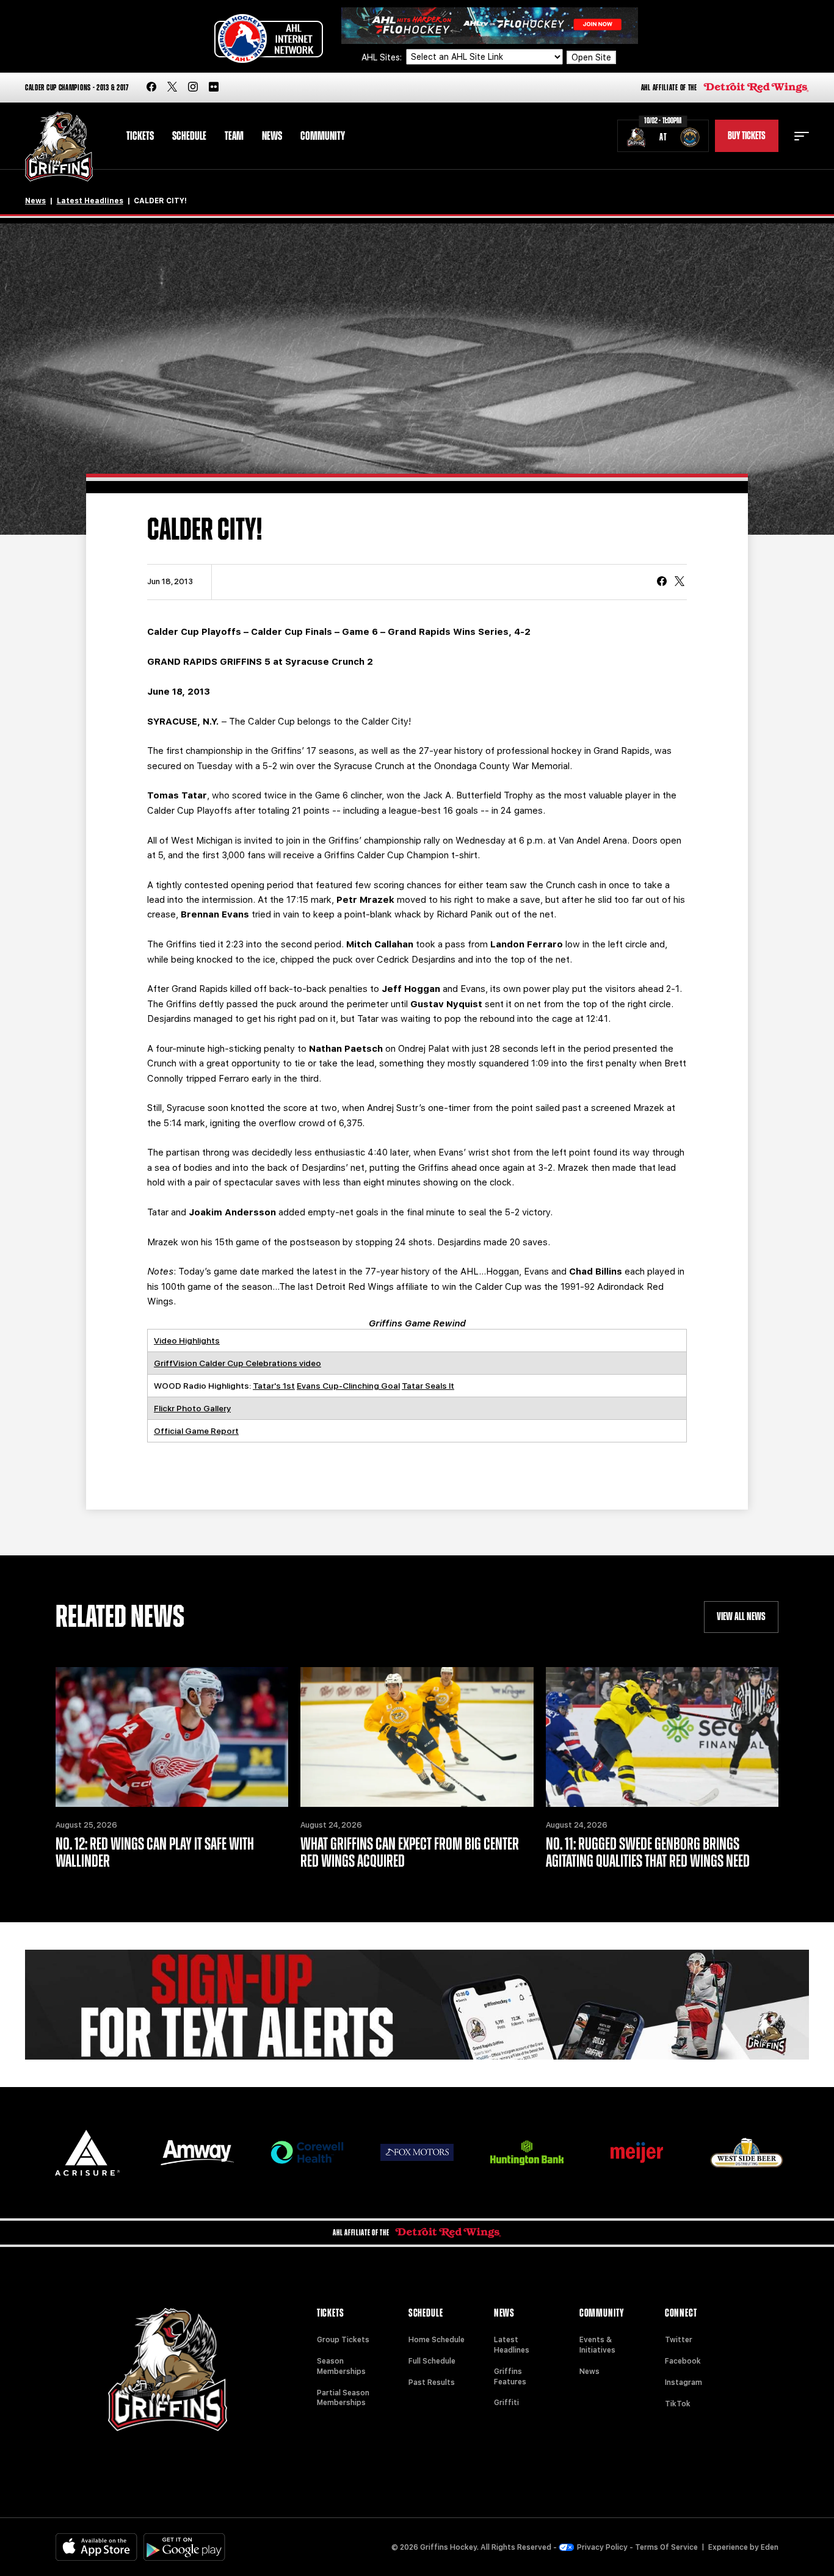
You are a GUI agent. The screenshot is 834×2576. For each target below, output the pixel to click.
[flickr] (214, 88)
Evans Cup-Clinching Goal (348, 1386)
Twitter (679, 2340)
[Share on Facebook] (662, 582)
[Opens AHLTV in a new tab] (490, 25)
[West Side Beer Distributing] (747, 2153)
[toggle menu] (802, 136)
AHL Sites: (383, 57)
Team (234, 136)
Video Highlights (187, 1340)
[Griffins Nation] (417, 2005)
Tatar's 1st (274, 1386)
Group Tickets (343, 2340)
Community (323, 136)
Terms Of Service (666, 2547)
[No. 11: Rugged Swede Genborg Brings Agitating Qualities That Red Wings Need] (662, 1737)
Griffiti (506, 2403)
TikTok (678, 2404)
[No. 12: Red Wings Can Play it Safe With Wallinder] (172, 1737)
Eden (770, 2547)
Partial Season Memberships (343, 2398)
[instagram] (193, 88)
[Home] (59, 147)
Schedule (189, 136)
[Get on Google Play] (184, 2547)
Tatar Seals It (428, 1386)
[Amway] (197, 2153)
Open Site (591, 57)
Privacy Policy (602, 2547)
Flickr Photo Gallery (192, 1408)
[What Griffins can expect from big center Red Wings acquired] (417, 1737)
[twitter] (172, 88)
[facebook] (151, 88)
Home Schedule (437, 2340)
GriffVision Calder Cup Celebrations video (238, 1363)
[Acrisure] (87, 2153)
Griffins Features (510, 2377)
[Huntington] (527, 2153)
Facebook (683, 2361)
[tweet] (680, 582)
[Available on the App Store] (96, 2547)
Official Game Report (196, 1431)
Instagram (684, 2382)
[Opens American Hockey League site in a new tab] (269, 38)
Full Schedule (432, 2361)
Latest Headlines (90, 201)
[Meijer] (637, 2153)
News (272, 136)
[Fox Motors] (417, 2152)
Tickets (140, 136)
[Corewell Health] (307, 2153)
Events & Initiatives (597, 2345)
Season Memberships (341, 2366)
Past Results (432, 2382)
